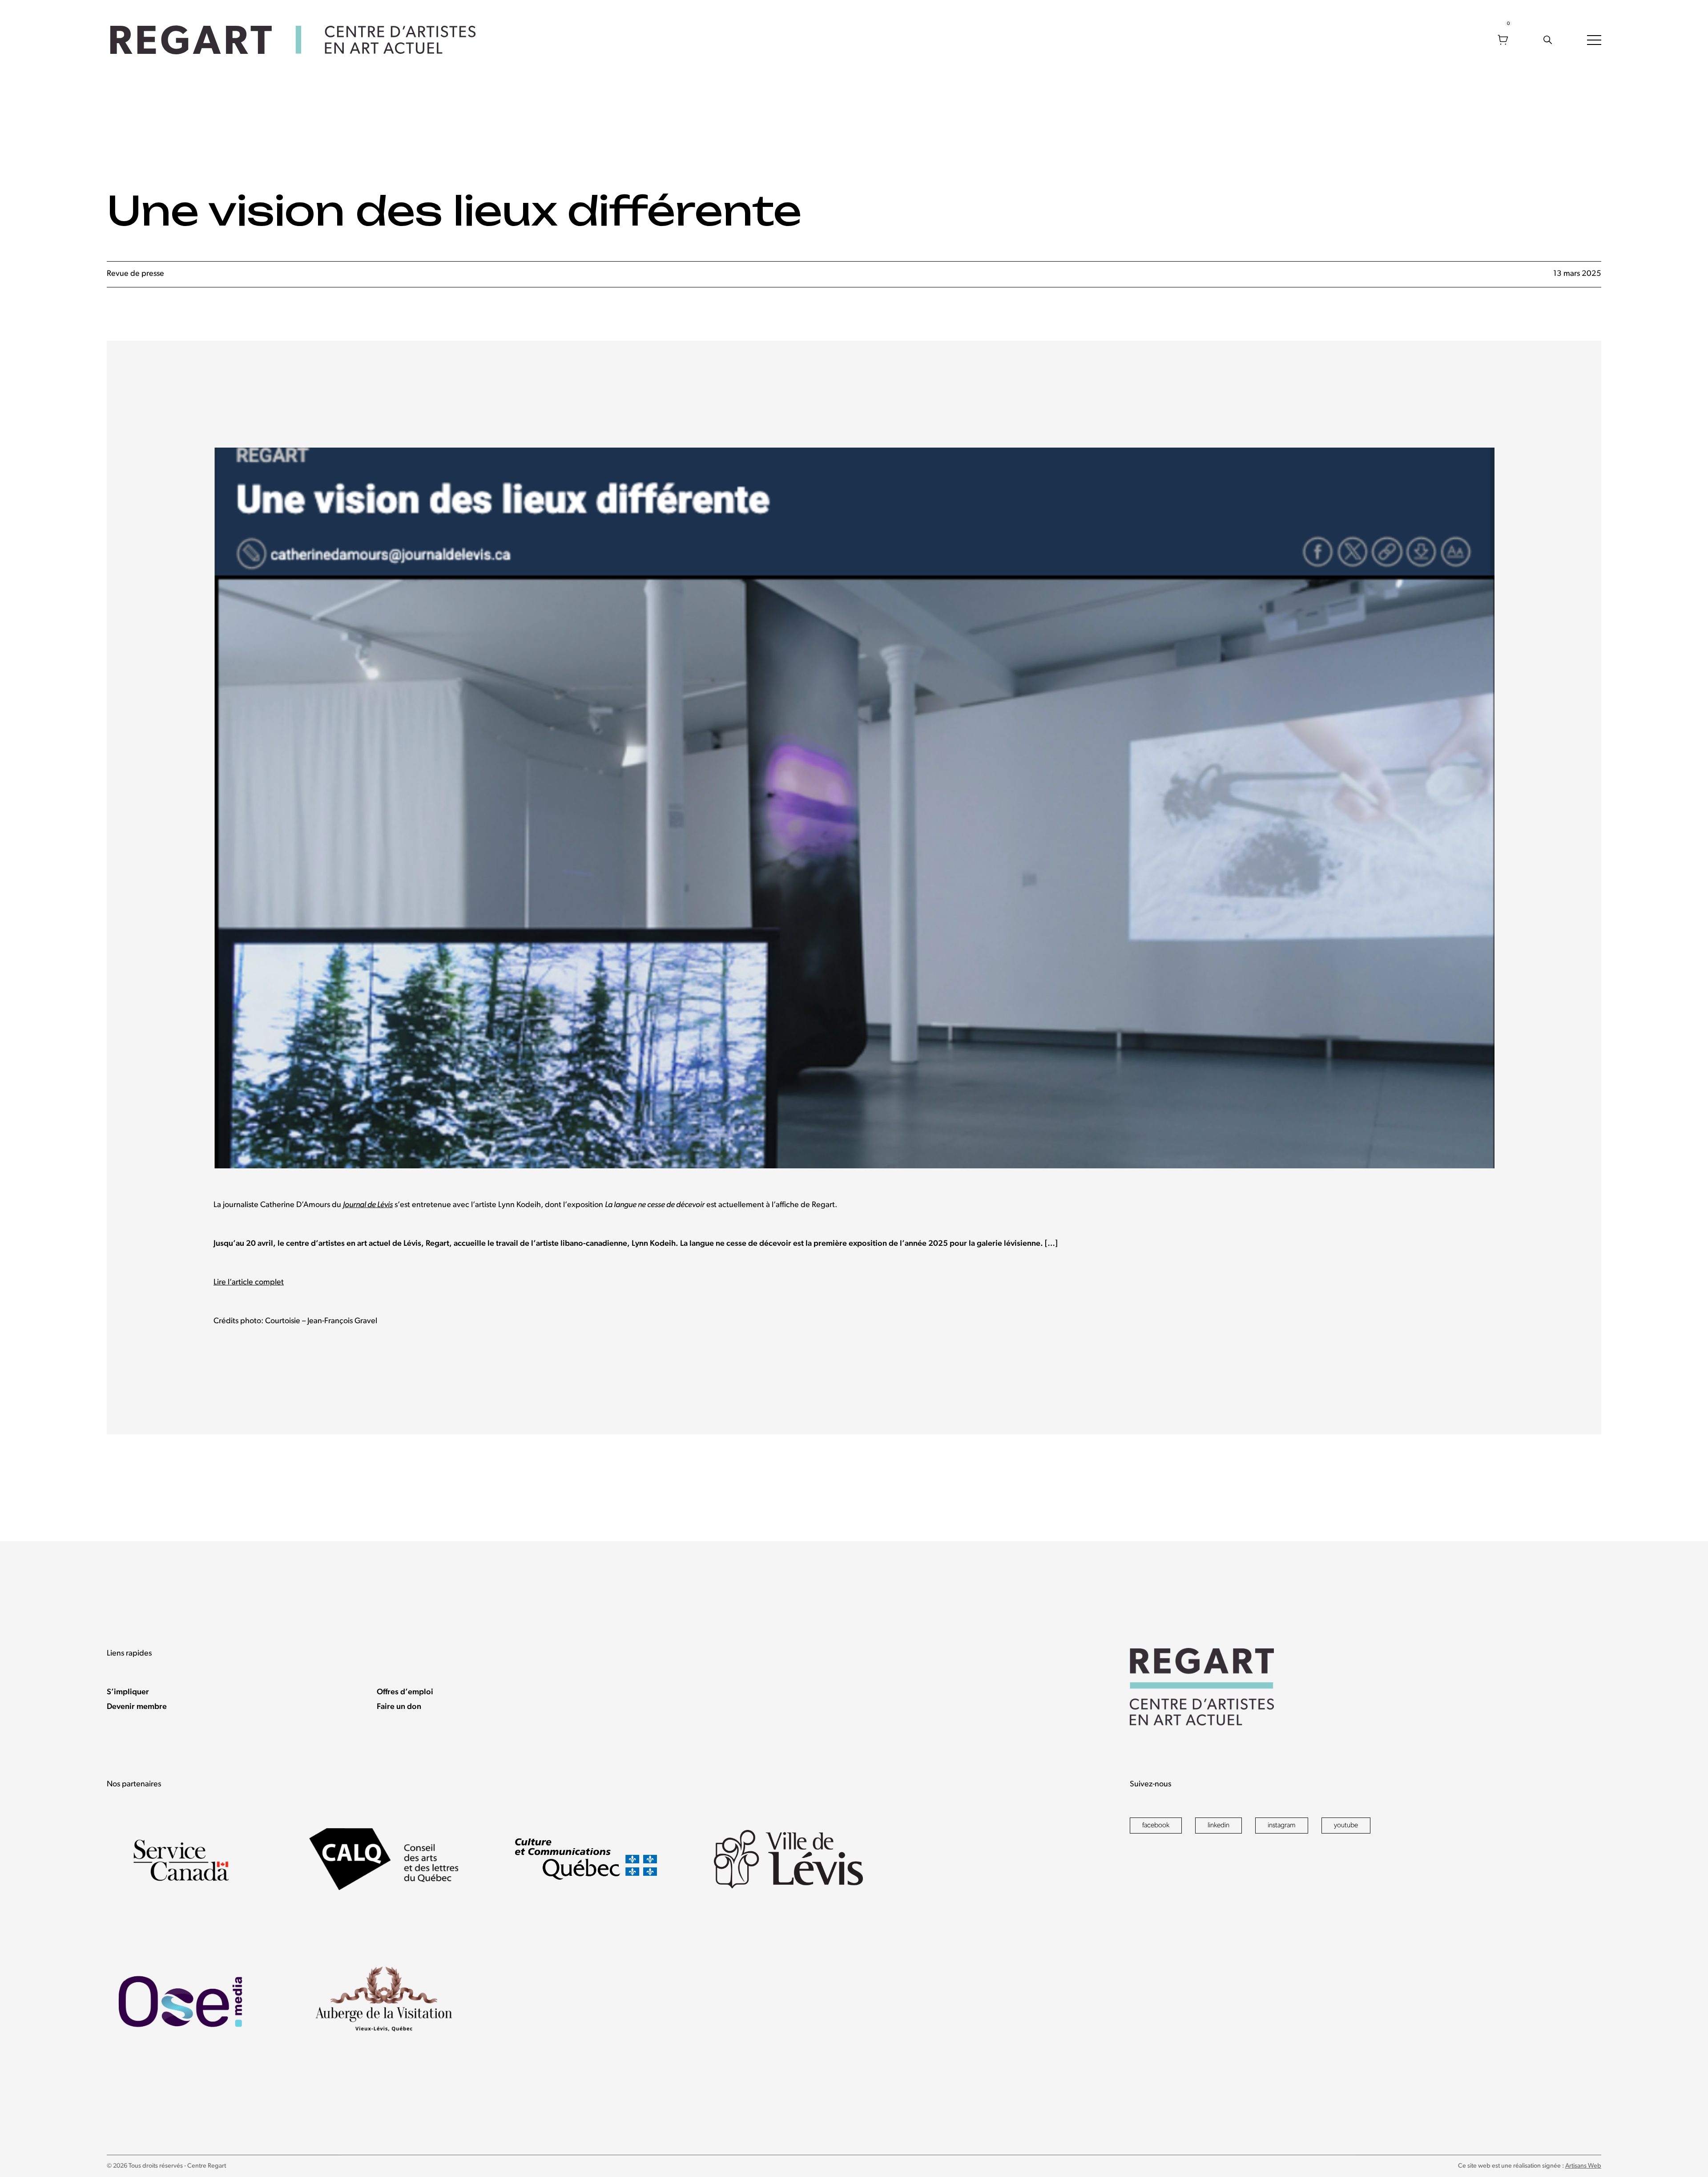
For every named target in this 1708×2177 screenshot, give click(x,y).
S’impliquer (128, 1692)
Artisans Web (1583, 2166)
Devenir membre (137, 1707)
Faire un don (399, 1707)
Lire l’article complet (249, 1283)
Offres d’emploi (405, 1692)
